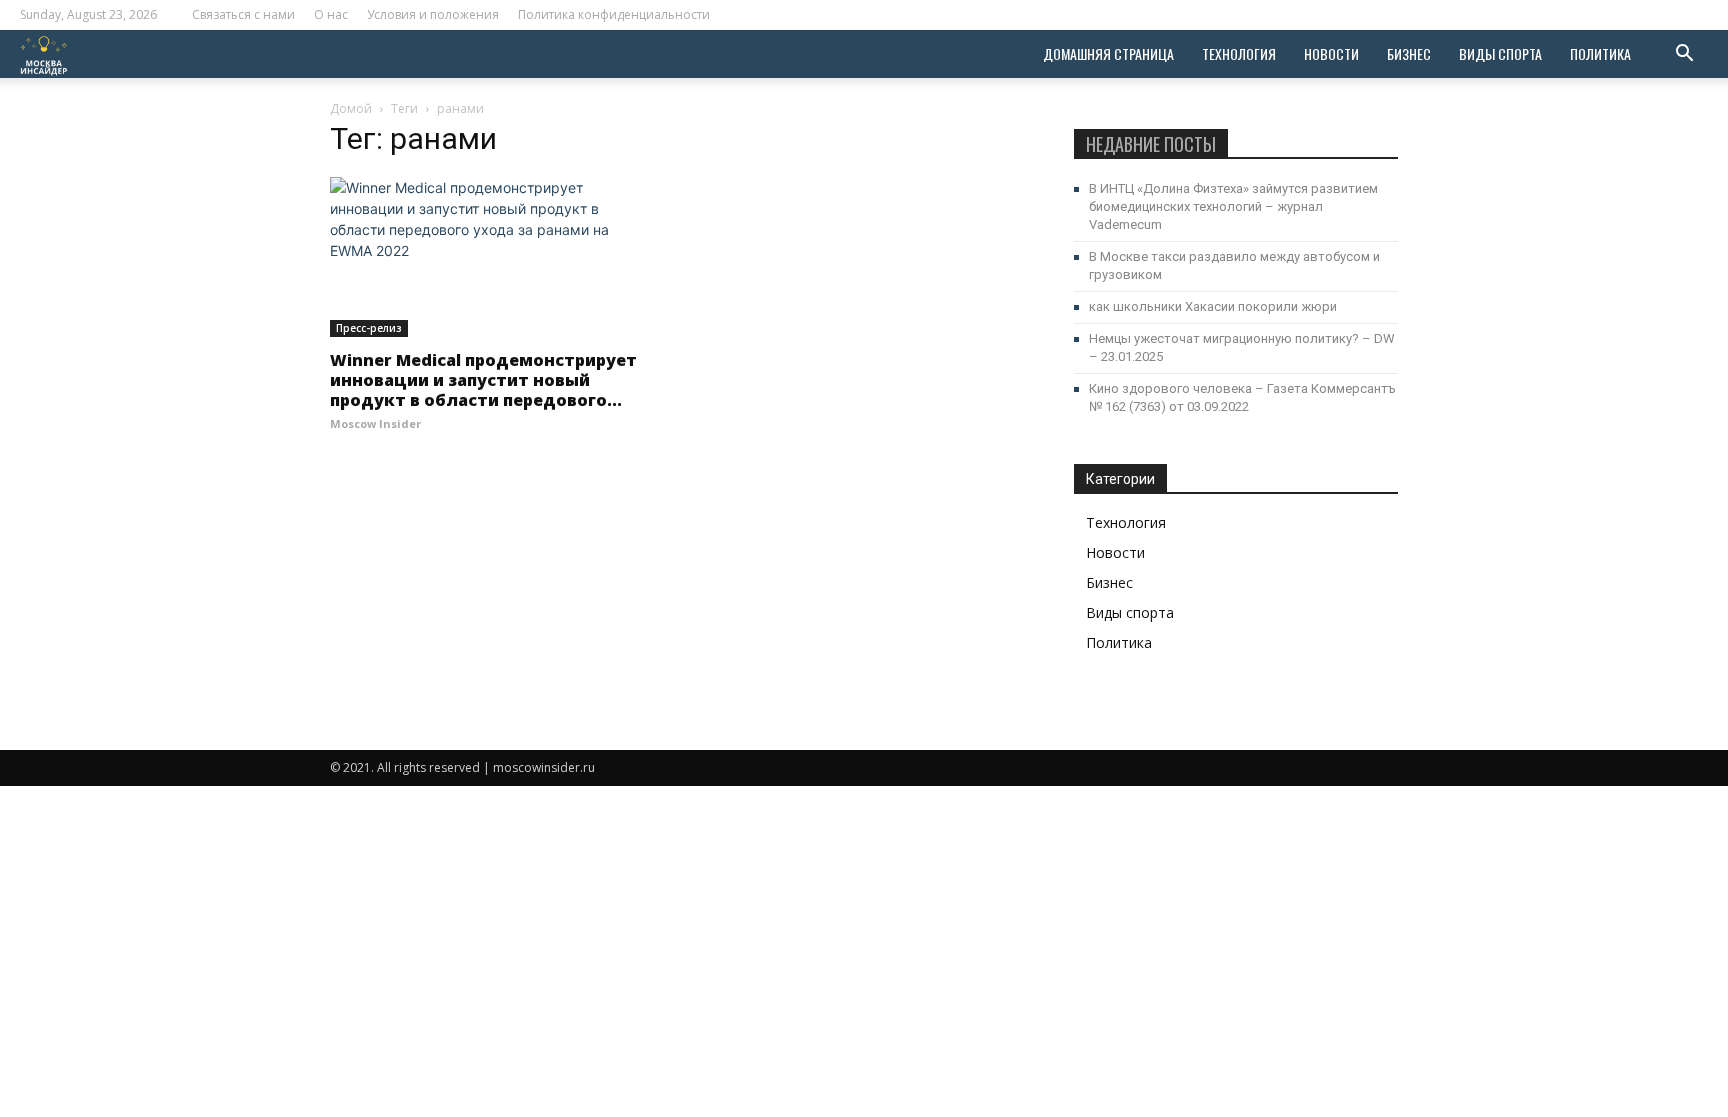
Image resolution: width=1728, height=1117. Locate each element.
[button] (1684, 55)
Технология (1239, 53)
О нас (331, 14)
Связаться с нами (243, 14)
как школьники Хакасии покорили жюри (1213, 306)
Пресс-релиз (369, 328)
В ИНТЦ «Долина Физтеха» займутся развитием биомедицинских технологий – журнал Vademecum (1233, 206)
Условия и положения (433, 14)
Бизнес (1409, 53)
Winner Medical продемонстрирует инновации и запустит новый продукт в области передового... (483, 380)
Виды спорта (1500, 53)
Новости (1331, 53)
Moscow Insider (375, 423)
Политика (1600, 53)
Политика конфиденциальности (614, 14)
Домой (351, 108)
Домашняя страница (1108, 53)
